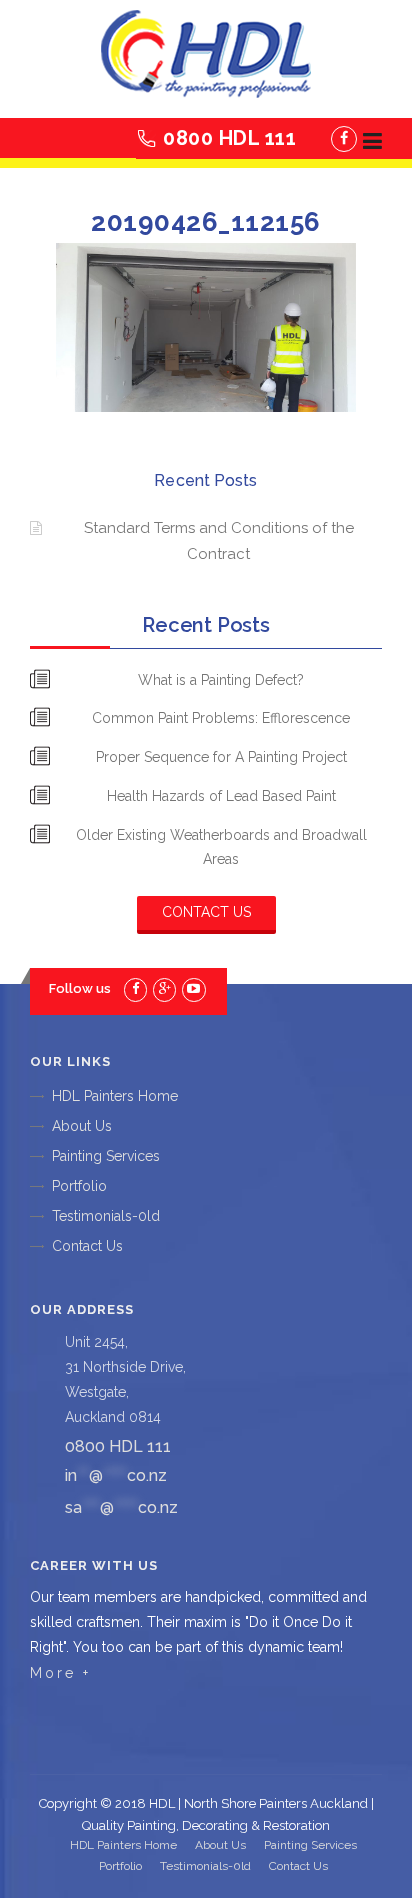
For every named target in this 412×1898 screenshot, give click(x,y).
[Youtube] (193, 988)
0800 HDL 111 (229, 138)
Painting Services (106, 1156)
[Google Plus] (164, 988)
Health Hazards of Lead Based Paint (221, 796)
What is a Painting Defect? (221, 680)
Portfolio (79, 1186)
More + (60, 1673)
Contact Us (206, 912)
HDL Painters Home (115, 1096)
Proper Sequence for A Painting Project (221, 757)
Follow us (80, 988)
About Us (82, 1126)
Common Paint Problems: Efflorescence (221, 718)
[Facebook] (344, 139)
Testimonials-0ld (106, 1216)
